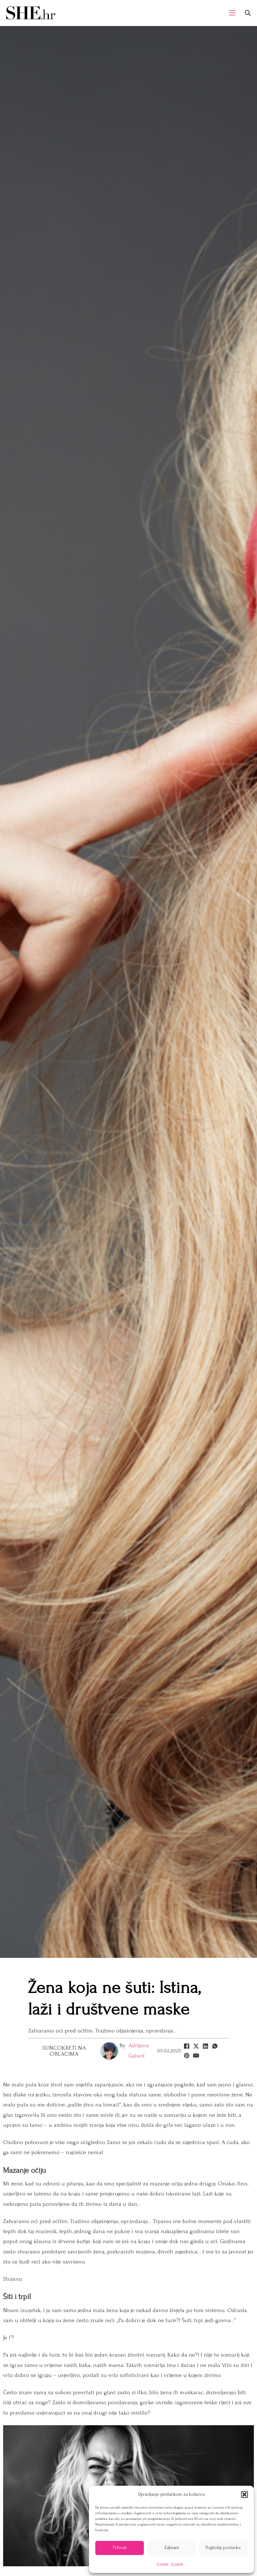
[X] (196, 2046)
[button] (244, 2495)
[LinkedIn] (205, 2046)
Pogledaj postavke (223, 2548)
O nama (163, 2564)
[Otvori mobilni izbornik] (232, 13)
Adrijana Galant (139, 2050)
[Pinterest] (186, 2056)
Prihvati (120, 2548)
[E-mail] (196, 2056)
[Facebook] (186, 2046)
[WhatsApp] (215, 2046)
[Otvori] (248, 13)
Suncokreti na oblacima (64, 2051)
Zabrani (171, 2548)
